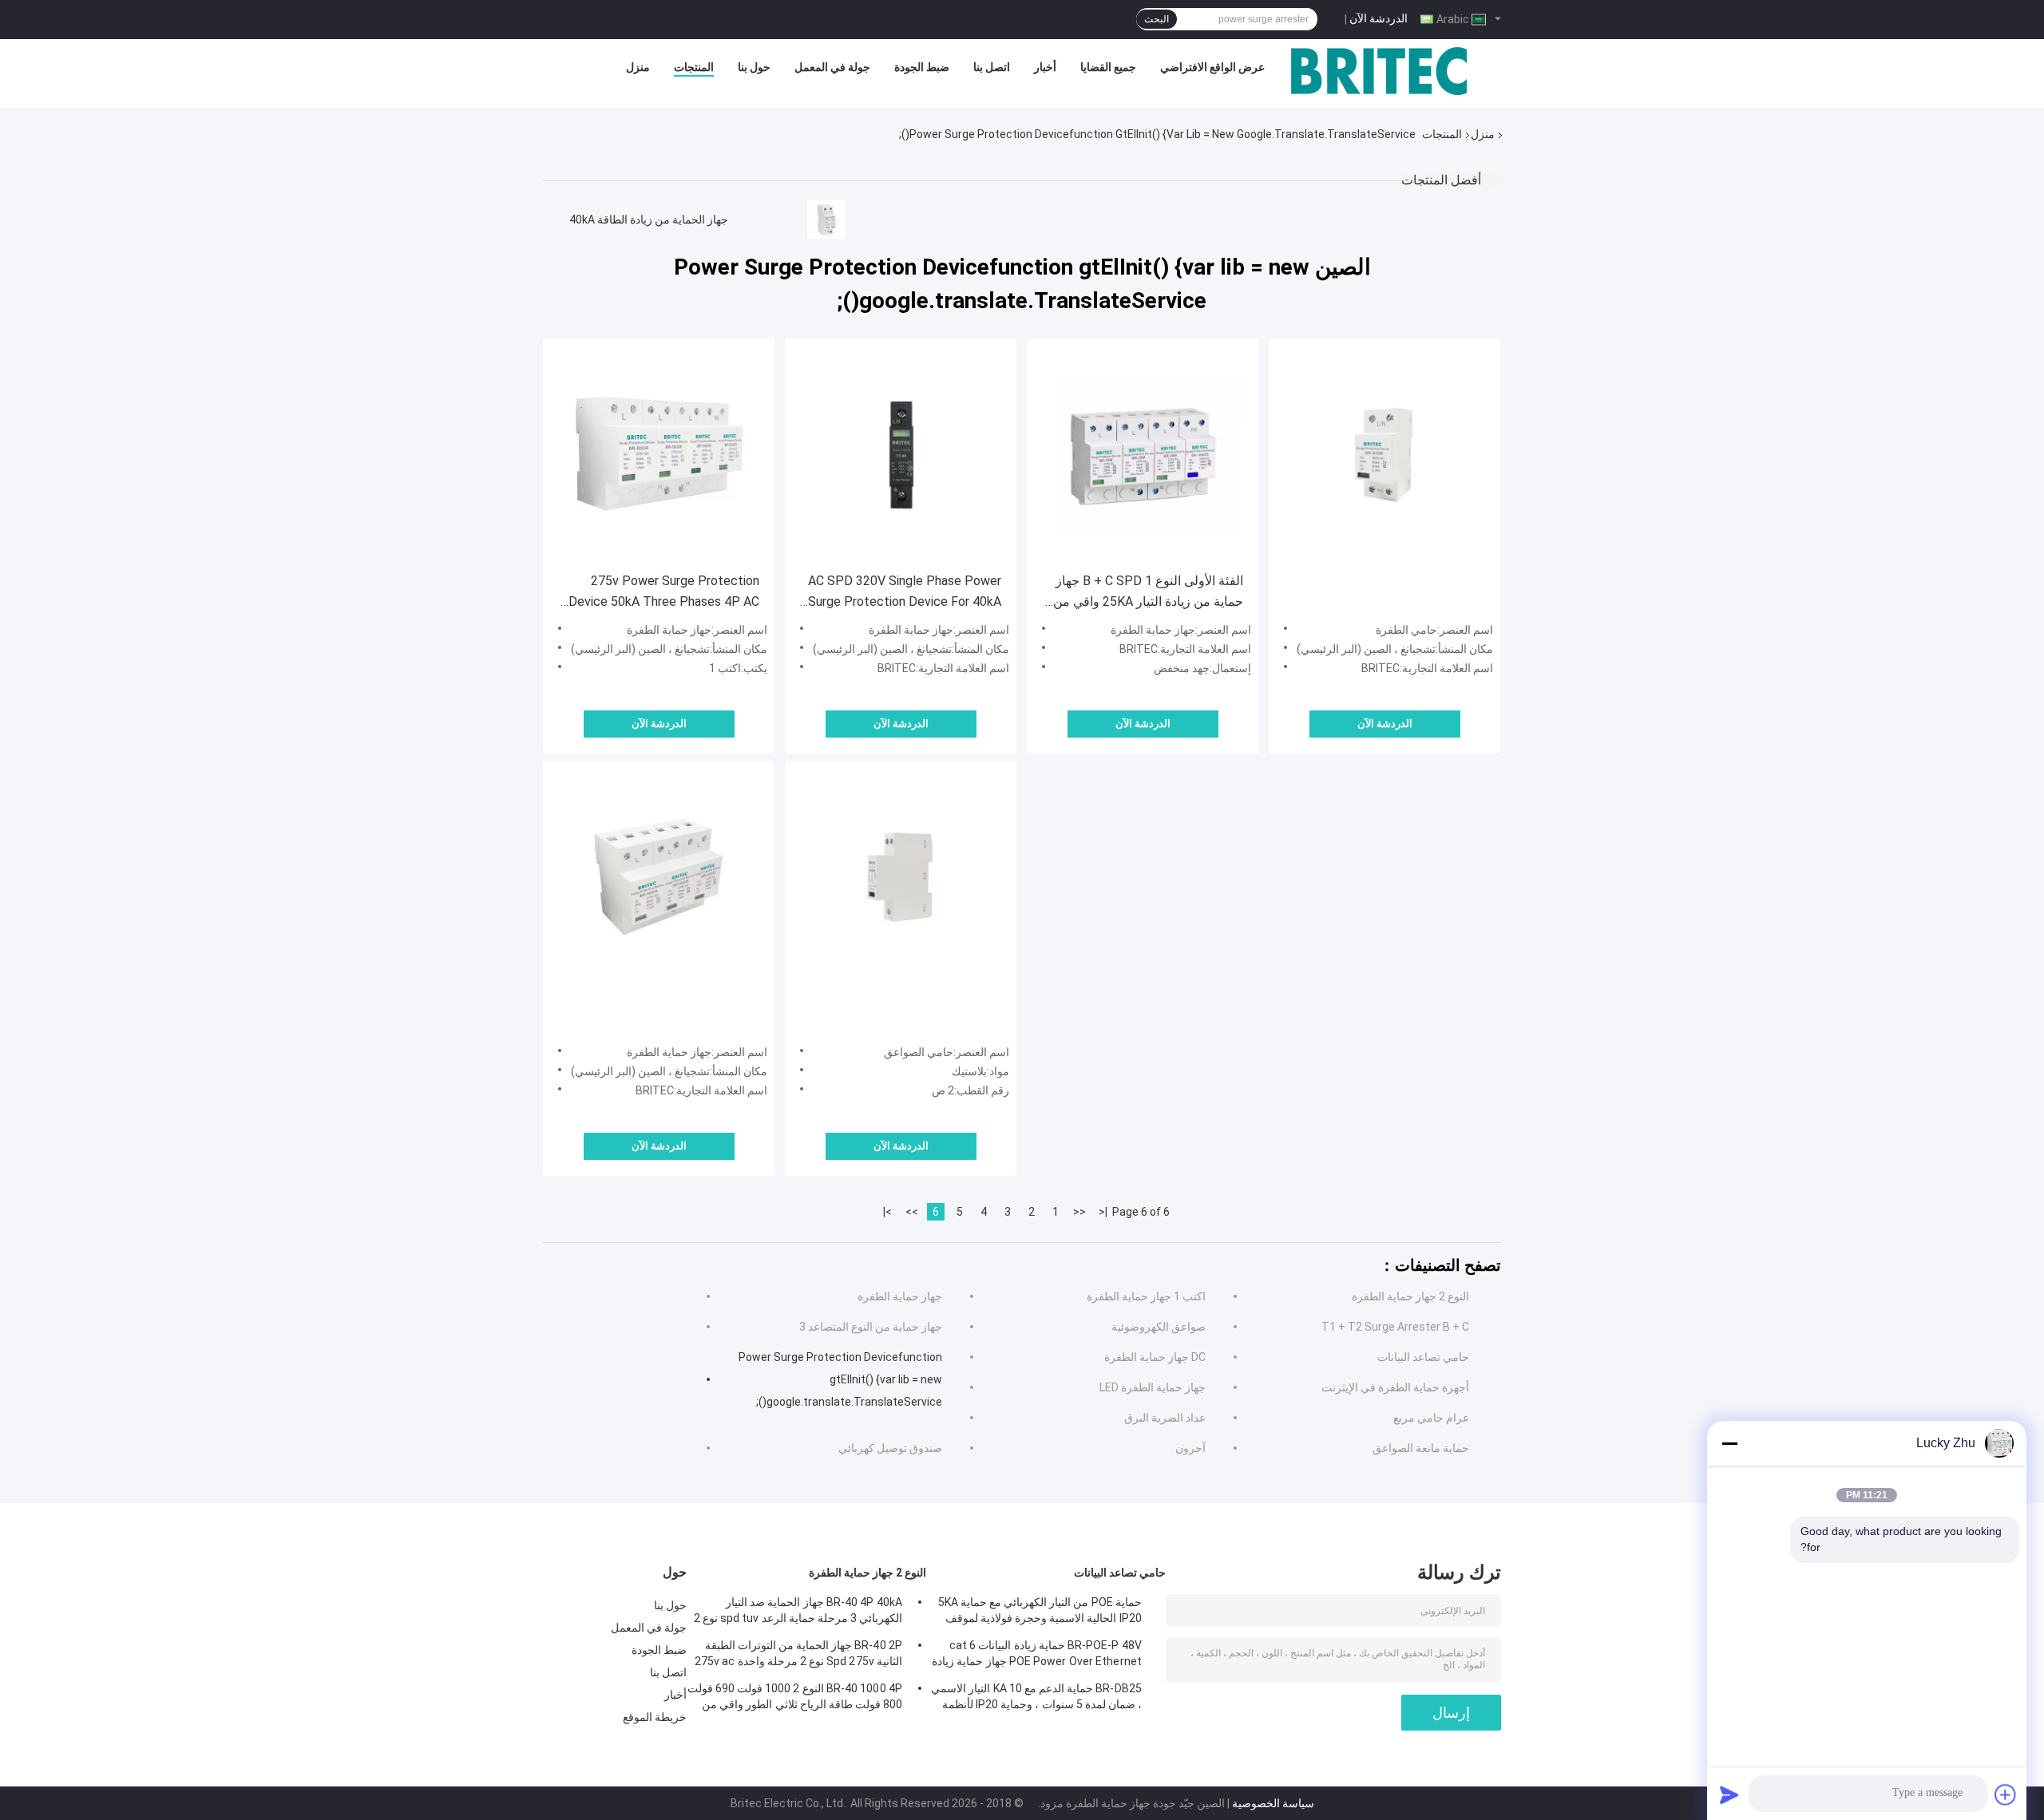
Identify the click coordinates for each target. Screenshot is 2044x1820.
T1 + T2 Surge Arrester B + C (1395, 1327)
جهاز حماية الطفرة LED (1153, 1387)
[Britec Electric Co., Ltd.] (1379, 71)
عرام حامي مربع (1431, 1418)
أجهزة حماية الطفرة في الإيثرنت (1395, 1387)
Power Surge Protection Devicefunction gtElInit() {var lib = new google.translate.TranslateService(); (840, 1379)
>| (887, 1212)
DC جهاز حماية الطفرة (1155, 1357)
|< (1103, 1212)
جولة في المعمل (832, 67)
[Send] (1729, 1794)
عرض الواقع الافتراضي (1212, 67)
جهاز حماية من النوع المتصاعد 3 (871, 1327)
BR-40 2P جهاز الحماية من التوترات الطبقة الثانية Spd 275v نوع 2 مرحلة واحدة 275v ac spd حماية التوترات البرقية (798, 1656)
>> (912, 1212)
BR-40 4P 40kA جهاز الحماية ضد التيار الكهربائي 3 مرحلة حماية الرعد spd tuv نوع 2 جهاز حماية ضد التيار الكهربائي (798, 1612)
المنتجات (694, 67)
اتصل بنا (992, 67)
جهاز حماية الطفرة (900, 1296)
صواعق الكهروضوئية (1159, 1327)
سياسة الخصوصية (1273, 1803)
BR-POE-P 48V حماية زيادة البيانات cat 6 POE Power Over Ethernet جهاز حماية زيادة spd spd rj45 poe (1037, 1656)
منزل (638, 67)
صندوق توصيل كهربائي (890, 1448)
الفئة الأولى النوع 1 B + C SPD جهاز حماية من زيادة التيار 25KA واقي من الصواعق (1148, 593)
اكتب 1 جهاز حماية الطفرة (1146, 1296)
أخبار (1045, 67)
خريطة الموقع (655, 1717)
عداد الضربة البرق (1165, 1418)
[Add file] (2006, 1794)
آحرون (1190, 1448)
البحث (1157, 19)
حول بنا (754, 67)
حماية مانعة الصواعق (1421, 1448)
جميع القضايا (1108, 67)
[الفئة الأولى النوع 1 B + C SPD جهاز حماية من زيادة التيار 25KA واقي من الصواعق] (1143, 454)
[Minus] (1729, 1443)
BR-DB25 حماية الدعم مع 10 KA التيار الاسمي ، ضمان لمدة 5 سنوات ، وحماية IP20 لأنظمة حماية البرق (1036, 1699)
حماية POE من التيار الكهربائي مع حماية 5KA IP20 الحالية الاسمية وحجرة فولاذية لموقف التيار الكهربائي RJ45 (1040, 1612)
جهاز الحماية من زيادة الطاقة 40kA (649, 220)
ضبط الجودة (922, 67)
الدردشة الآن (1379, 18)
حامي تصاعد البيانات (1423, 1357)
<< (1079, 1212)
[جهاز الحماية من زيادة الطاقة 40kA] (826, 220)
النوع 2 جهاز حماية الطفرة (1410, 1296)
